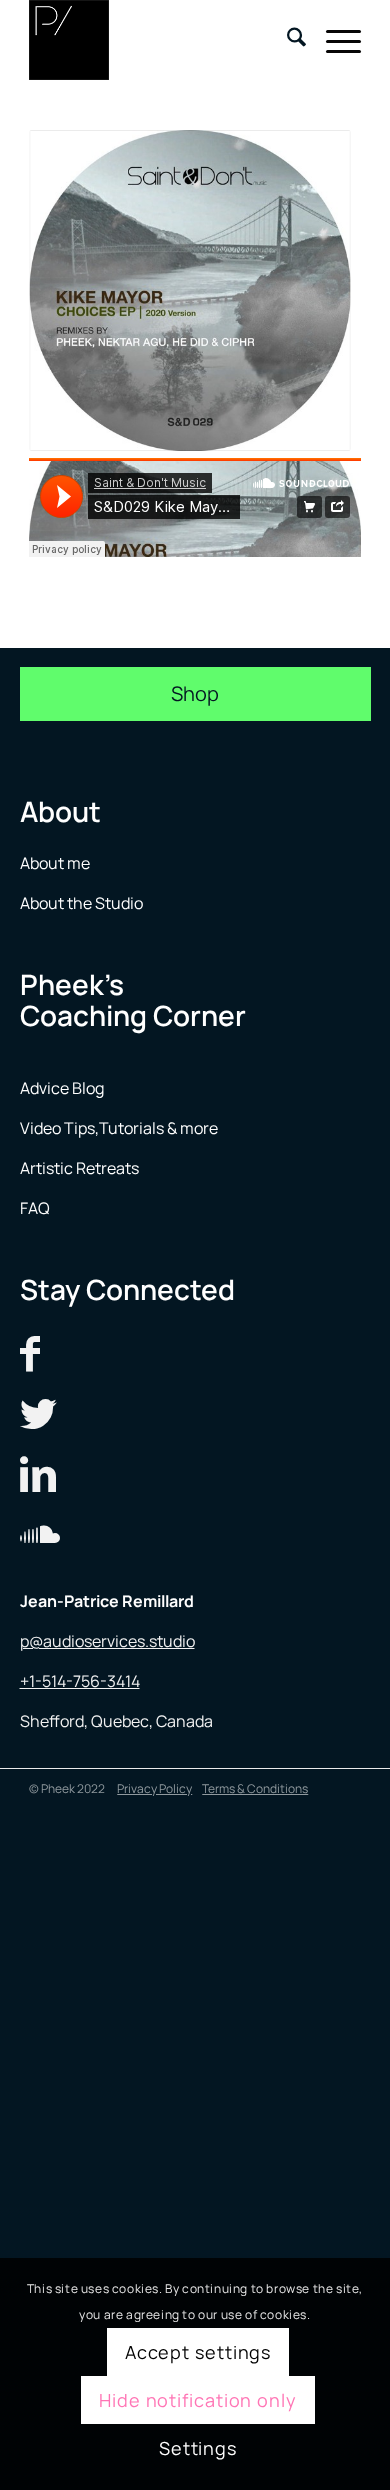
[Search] (286, 40)
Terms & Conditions (255, 1788)
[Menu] (333, 40)
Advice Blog (62, 1088)
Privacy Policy (154, 1788)
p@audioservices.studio (107, 1641)
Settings (198, 2448)
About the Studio (81, 903)
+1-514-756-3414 (80, 1681)
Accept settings (198, 2352)
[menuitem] (286, 40)
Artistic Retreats (79, 1168)
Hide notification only (198, 2400)
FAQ (35, 1208)
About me (56, 863)
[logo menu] (161, 40)
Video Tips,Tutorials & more (119, 1128)
